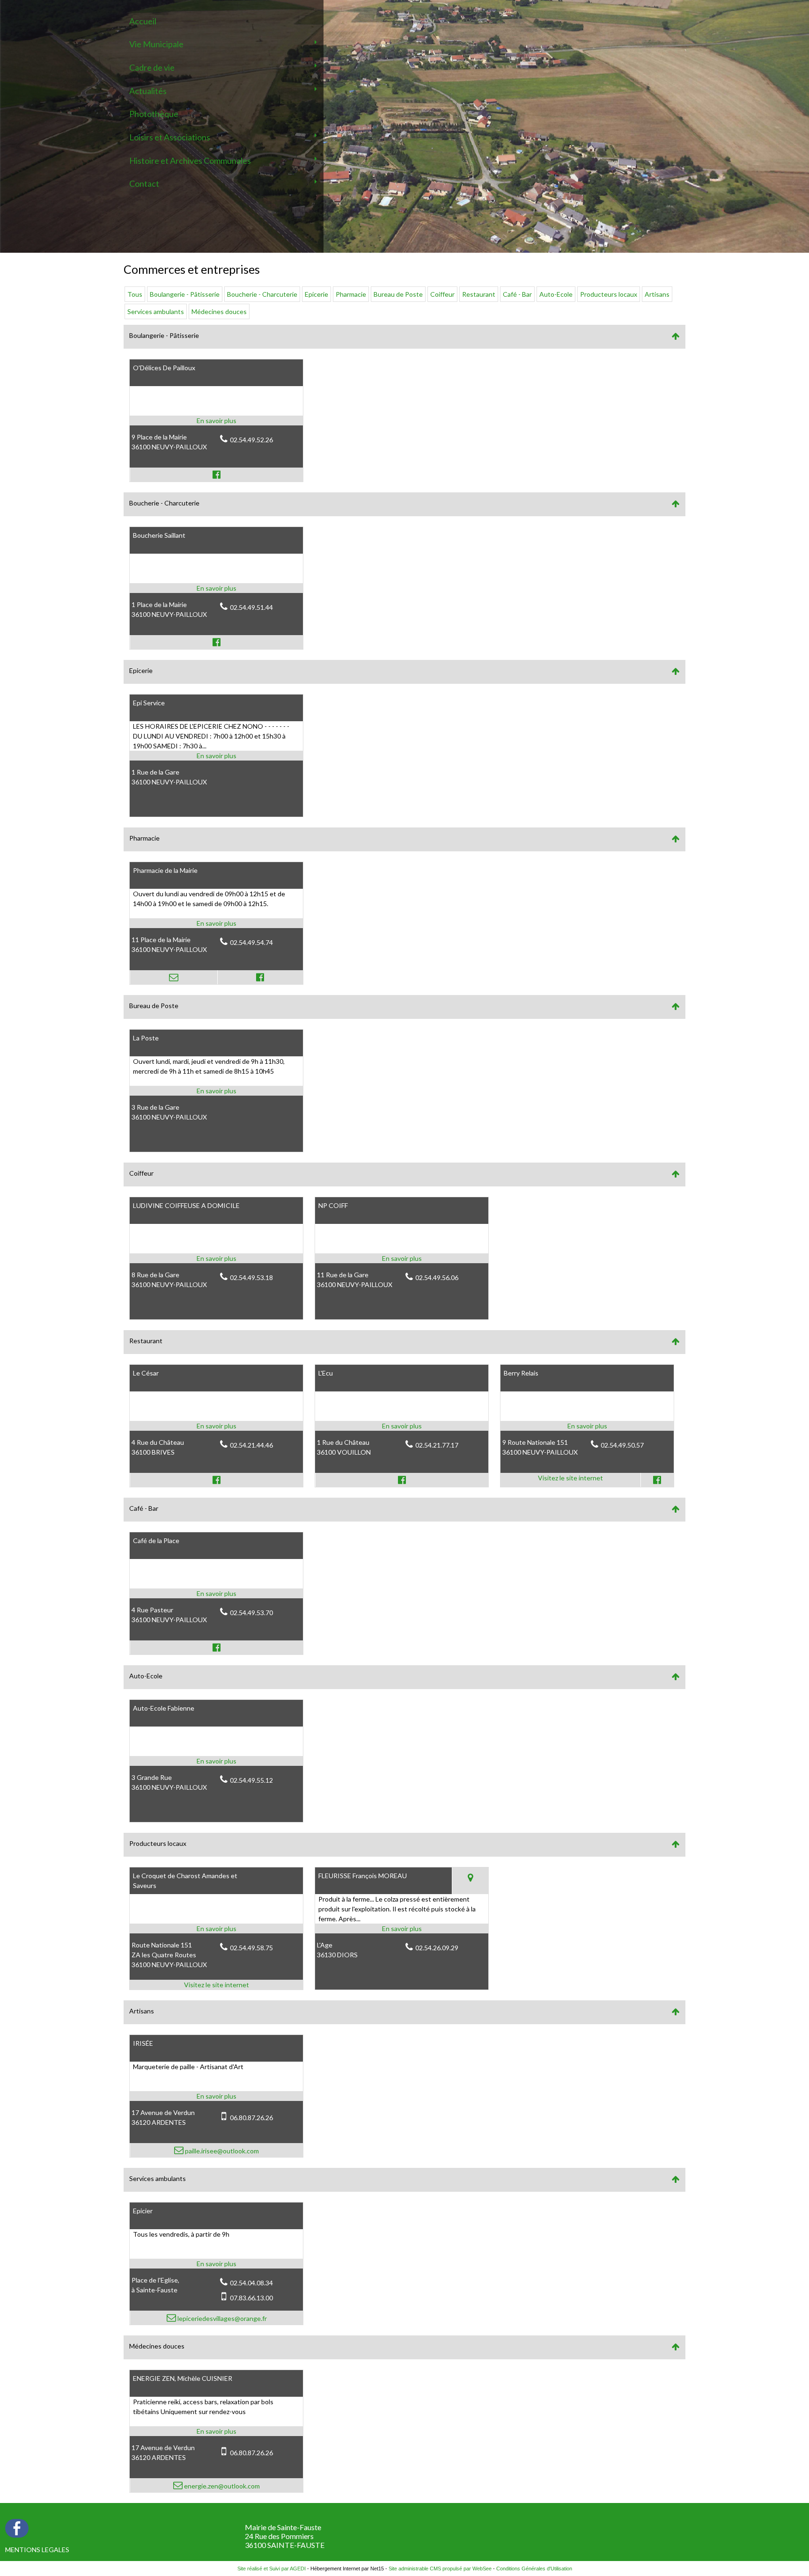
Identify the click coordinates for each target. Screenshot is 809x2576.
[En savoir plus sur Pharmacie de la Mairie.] (216, 923)
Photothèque (154, 114)
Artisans (657, 294)
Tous (135, 294)
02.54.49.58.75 (251, 1948)
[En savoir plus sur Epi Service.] (216, 756)
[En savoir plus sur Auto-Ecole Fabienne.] (216, 1761)
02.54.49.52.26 (251, 440)
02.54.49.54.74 (251, 942)
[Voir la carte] (470, 1881)
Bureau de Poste (398, 294)
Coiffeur (442, 294)
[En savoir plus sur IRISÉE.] (216, 2096)
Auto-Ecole (556, 294)
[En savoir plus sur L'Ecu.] (402, 1426)
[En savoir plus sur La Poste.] (216, 1091)
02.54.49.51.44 (251, 607)
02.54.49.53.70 (251, 1613)
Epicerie (316, 294)
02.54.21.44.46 (251, 1445)
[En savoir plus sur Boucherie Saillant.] (216, 588)
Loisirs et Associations (170, 137)
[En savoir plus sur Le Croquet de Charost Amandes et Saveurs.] (216, 1928)
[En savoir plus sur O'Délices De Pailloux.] (216, 421)
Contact (144, 183)
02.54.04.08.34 (251, 2283)
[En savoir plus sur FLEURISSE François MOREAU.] (402, 1928)
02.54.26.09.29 (437, 1948)
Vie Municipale (156, 44)
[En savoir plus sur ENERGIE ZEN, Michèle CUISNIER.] (216, 2431)
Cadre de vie (152, 67)
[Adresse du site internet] (570, 1480)
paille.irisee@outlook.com (221, 2151)
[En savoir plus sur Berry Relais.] (587, 1426)
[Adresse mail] (173, 977)
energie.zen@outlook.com (221, 2486)
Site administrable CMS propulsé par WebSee (440, 2569)
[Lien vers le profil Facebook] (216, 475)
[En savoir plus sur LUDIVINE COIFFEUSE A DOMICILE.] (216, 1258)
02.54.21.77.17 (437, 1445)
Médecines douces (219, 311)
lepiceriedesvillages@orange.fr (221, 2318)
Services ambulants (156, 311)
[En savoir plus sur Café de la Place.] (216, 1593)
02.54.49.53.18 (251, 1277)
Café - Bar (517, 294)
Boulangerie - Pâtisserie (185, 294)
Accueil (143, 21)
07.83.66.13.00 (251, 2298)
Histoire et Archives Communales (190, 161)
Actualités (148, 91)
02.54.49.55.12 (251, 1780)
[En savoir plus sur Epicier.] (216, 2264)
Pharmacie (351, 294)
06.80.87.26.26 (251, 2118)
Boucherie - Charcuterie (262, 294)
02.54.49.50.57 (622, 1445)
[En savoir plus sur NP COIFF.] (402, 1258)
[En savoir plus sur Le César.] (216, 1426)
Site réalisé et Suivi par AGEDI (272, 2569)
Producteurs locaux (609, 294)
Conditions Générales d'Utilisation (534, 2569)
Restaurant (479, 294)
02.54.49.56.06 (437, 1277)
